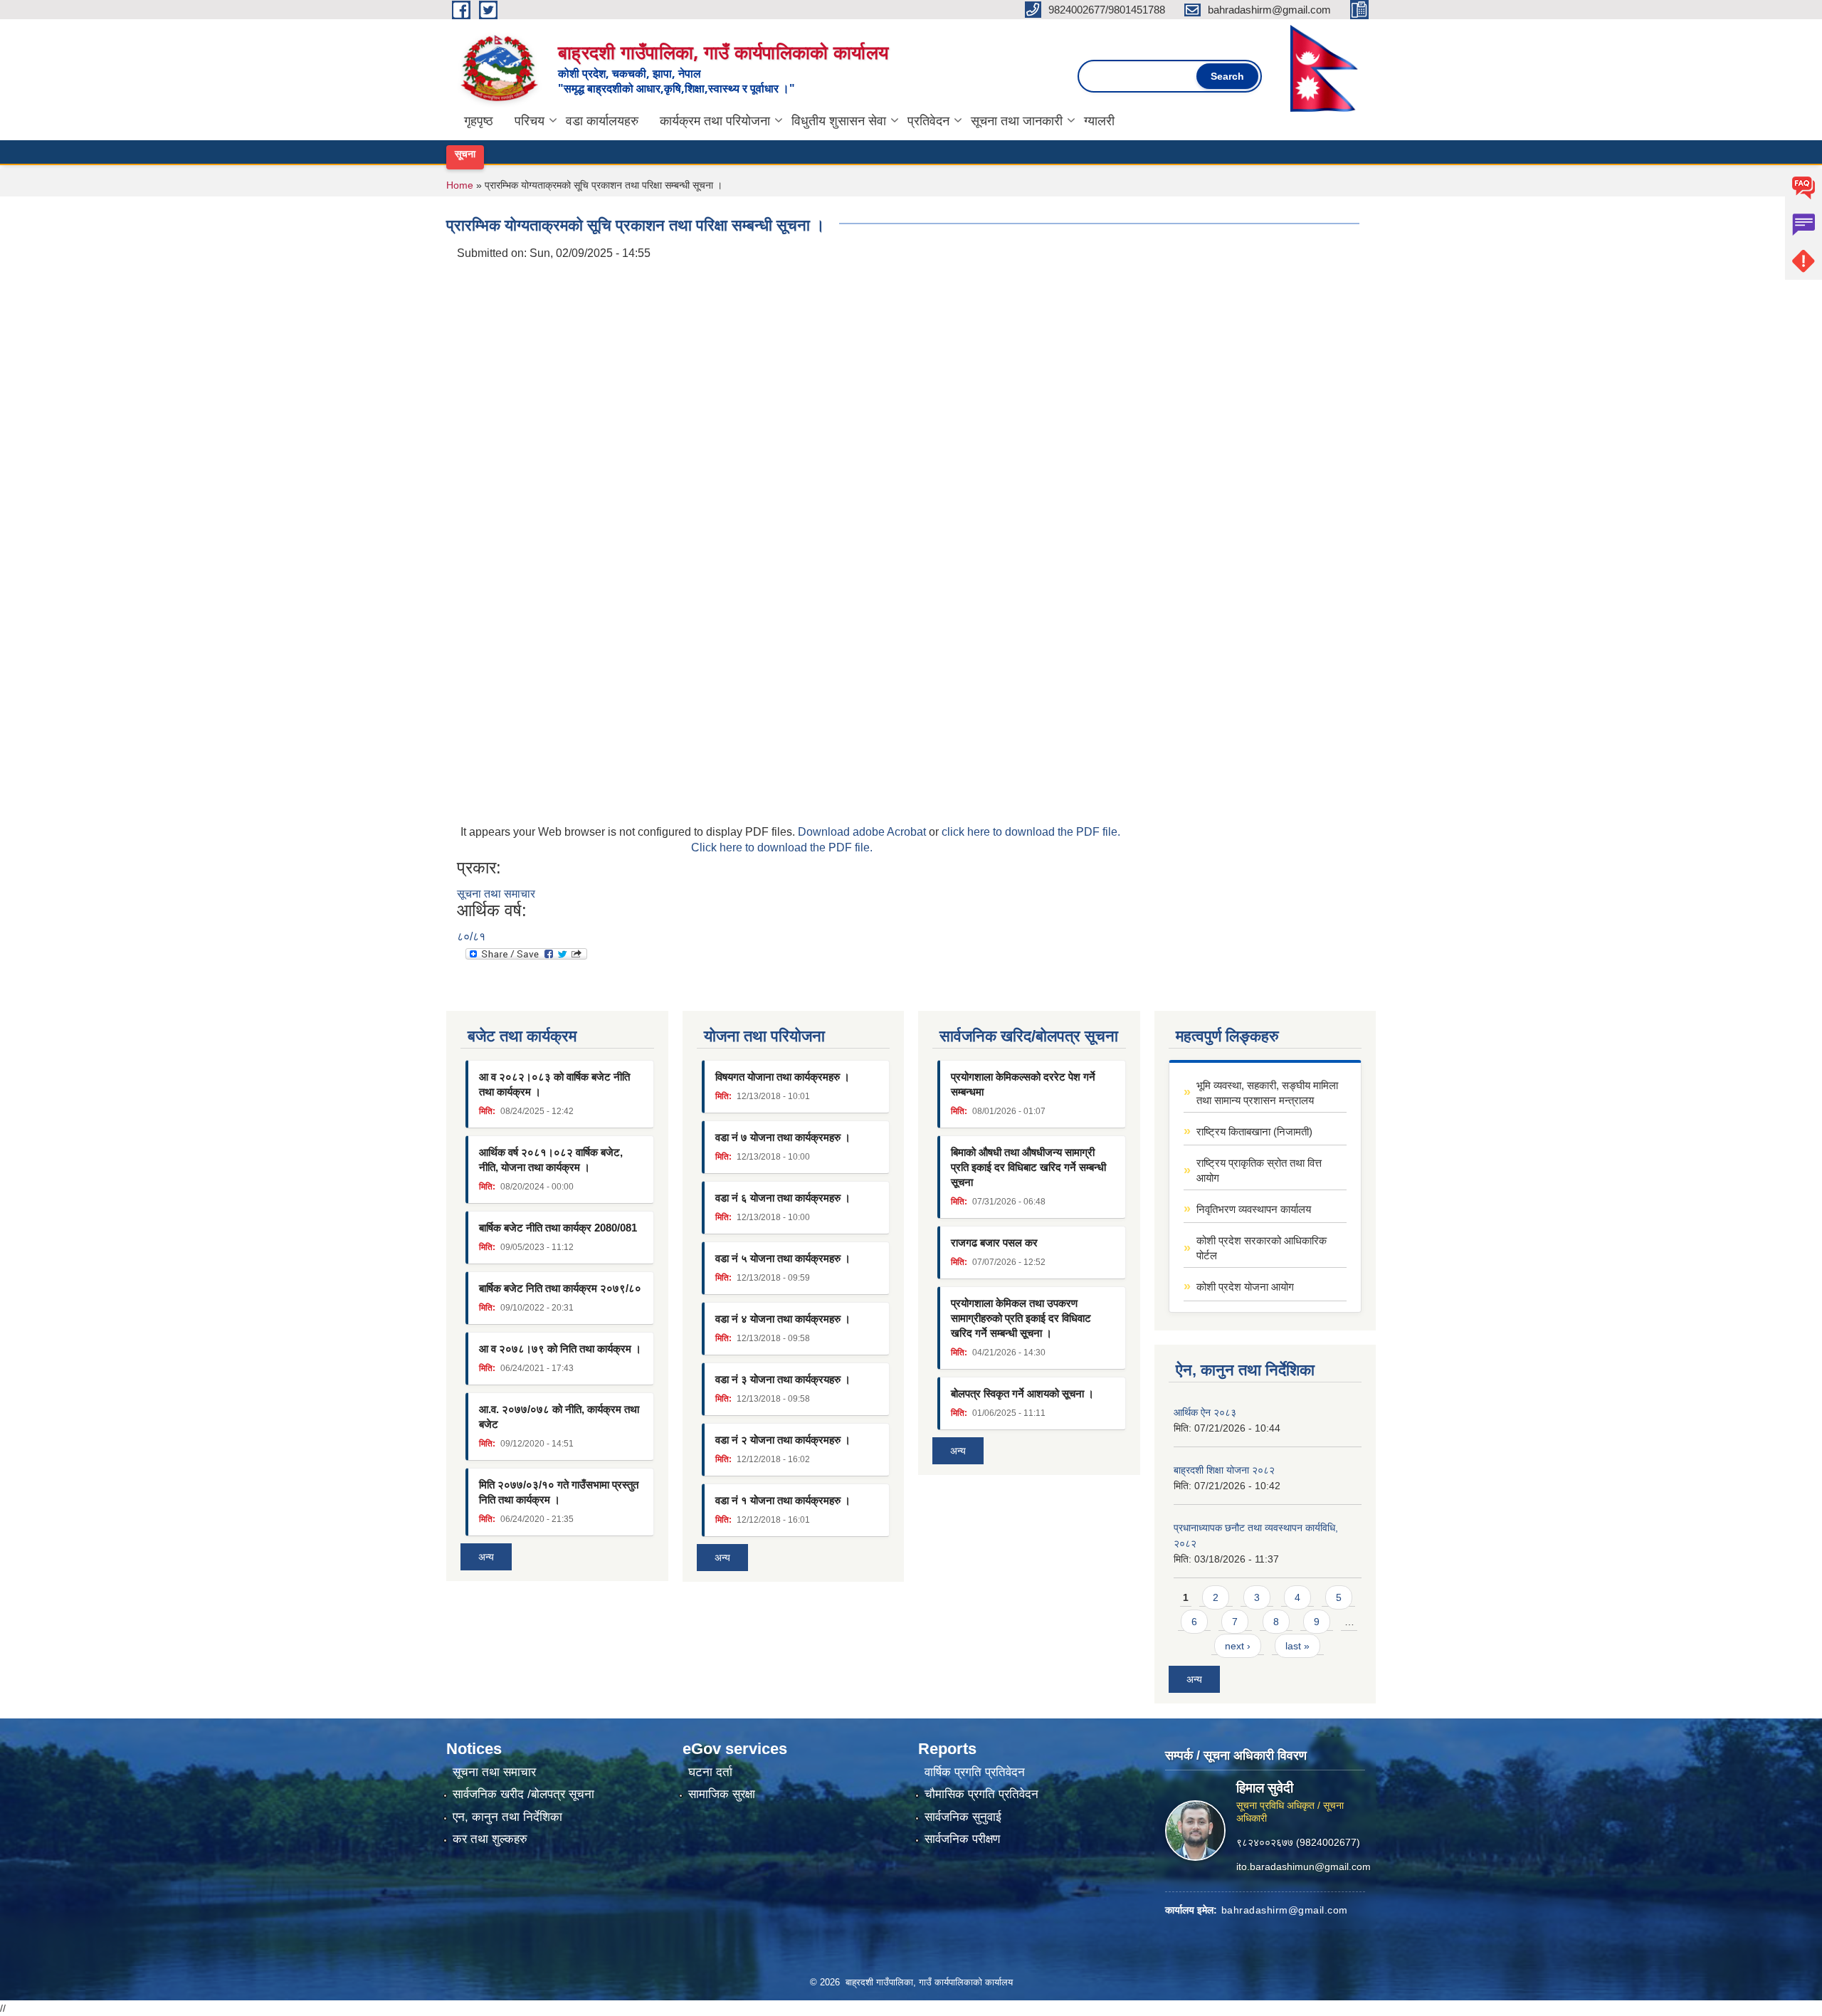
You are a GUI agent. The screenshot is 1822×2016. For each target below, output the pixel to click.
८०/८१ (471, 936)
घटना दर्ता (710, 1772)
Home (460, 185)
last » (1297, 1646)
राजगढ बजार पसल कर (994, 1243)
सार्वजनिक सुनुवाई (963, 1817)
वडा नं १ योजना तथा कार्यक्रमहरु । (783, 1500)
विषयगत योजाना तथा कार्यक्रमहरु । (783, 1077)
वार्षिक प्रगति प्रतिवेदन (975, 1772)
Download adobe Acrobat (863, 832)
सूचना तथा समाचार (496, 894)
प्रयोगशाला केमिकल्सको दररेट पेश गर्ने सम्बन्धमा (1023, 1084)
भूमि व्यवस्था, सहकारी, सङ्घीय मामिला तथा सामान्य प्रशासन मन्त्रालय (1267, 1093)
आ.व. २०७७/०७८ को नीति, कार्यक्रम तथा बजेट (559, 1417)
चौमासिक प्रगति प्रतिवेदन (981, 1794)
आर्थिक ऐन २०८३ (1205, 1412)
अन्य (486, 1557)
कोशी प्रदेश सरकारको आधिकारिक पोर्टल (1262, 1248)
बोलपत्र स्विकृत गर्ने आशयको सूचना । (1022, 1393)
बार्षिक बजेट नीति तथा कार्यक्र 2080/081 (558, 1228)
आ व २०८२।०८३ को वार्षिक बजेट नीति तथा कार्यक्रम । (554, 1084)
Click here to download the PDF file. (782, 847)
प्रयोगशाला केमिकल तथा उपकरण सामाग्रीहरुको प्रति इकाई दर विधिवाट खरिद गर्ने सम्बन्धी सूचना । (1021, 1318)
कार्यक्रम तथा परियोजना (715, 121)
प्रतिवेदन (928, 121)
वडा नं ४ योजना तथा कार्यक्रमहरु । (783, 1319)
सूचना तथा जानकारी (1017, 121)
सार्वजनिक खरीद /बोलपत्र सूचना (523, 1794)
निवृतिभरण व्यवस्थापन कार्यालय (1254, 1209)
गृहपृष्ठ (479, 121)
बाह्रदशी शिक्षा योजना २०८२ (1224, 1470)
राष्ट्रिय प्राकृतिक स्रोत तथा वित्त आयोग (1259, 1170)
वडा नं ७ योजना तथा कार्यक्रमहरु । (783, 1137)
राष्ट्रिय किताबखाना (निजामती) (1254, 1132)
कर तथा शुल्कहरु (490, 1839)
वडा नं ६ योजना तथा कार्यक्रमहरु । (783, 1198)
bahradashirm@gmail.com (1285, 1909)
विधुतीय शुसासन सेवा (839, 121)
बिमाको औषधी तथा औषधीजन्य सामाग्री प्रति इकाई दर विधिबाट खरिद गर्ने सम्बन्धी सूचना (1028, 1167)
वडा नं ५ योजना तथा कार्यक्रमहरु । (783, 1258)
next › (1238, 1646)
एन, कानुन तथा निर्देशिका (507, 1817)
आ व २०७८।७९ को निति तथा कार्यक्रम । (560, 1349)
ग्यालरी (1099, 121)
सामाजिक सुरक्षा (722, 1794)
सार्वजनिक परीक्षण (962, 1839)
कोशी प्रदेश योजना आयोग (1245, 1287)
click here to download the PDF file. (1031, 832)
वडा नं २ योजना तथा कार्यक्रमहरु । (783, 1440)
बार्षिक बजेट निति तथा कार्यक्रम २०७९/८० (560, 1288)
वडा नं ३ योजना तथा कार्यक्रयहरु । (783, 1379)
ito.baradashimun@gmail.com (1304, 1866)
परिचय (530, 121)
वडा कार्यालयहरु (602, 121)
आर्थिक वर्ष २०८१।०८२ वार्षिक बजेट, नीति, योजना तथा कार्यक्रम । (551, 1160)
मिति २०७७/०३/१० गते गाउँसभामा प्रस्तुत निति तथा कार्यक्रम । (559, 1492)
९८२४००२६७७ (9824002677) (1298, 1842)
